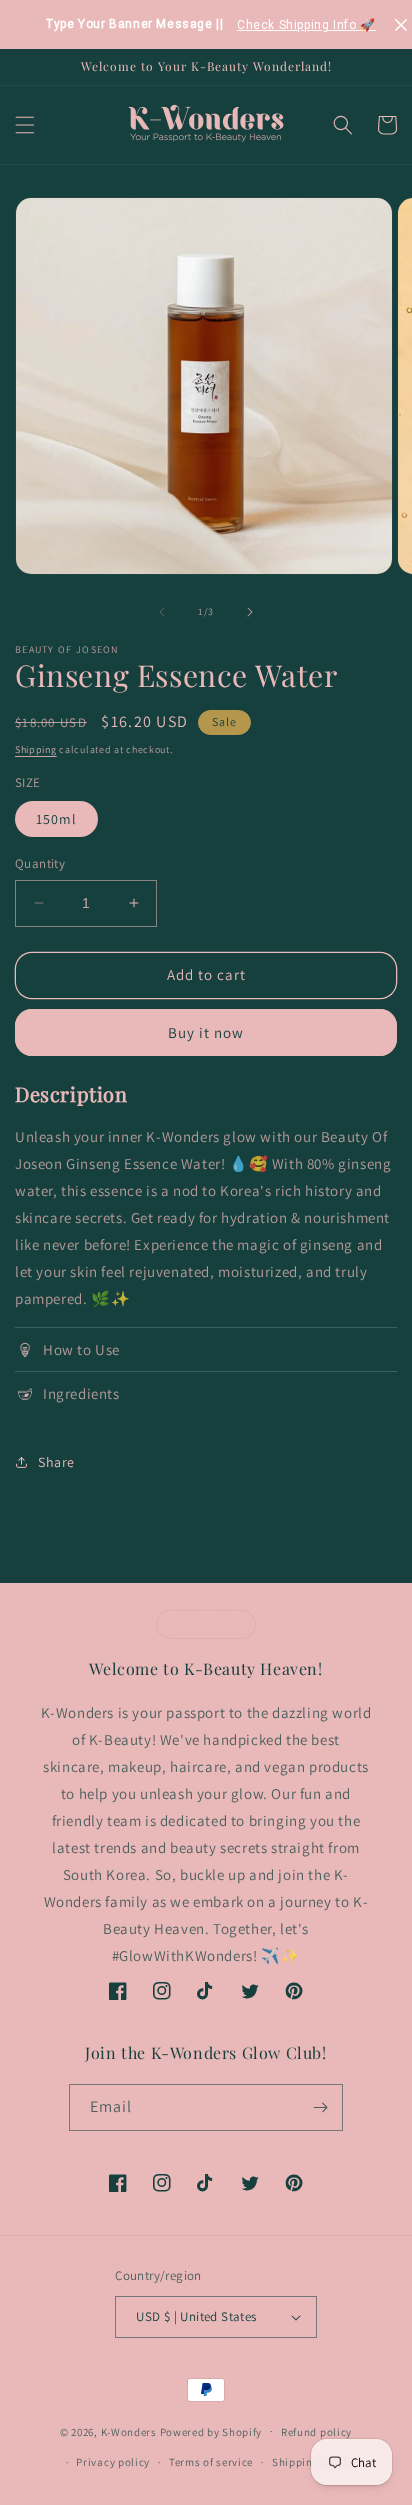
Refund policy (316, 2432)
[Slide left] (162, 612)
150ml (56, 819)
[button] (25, 125)
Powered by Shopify (211, 2431)
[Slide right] (250, 612)
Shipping (36, 749)
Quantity (40, 863)
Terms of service (211, 2462)
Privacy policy (113, 2462)
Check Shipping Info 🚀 (306, 25)
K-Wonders (129, 2431)
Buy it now (206, 1032)
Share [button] (56, 1462)
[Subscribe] (320, 2107)
